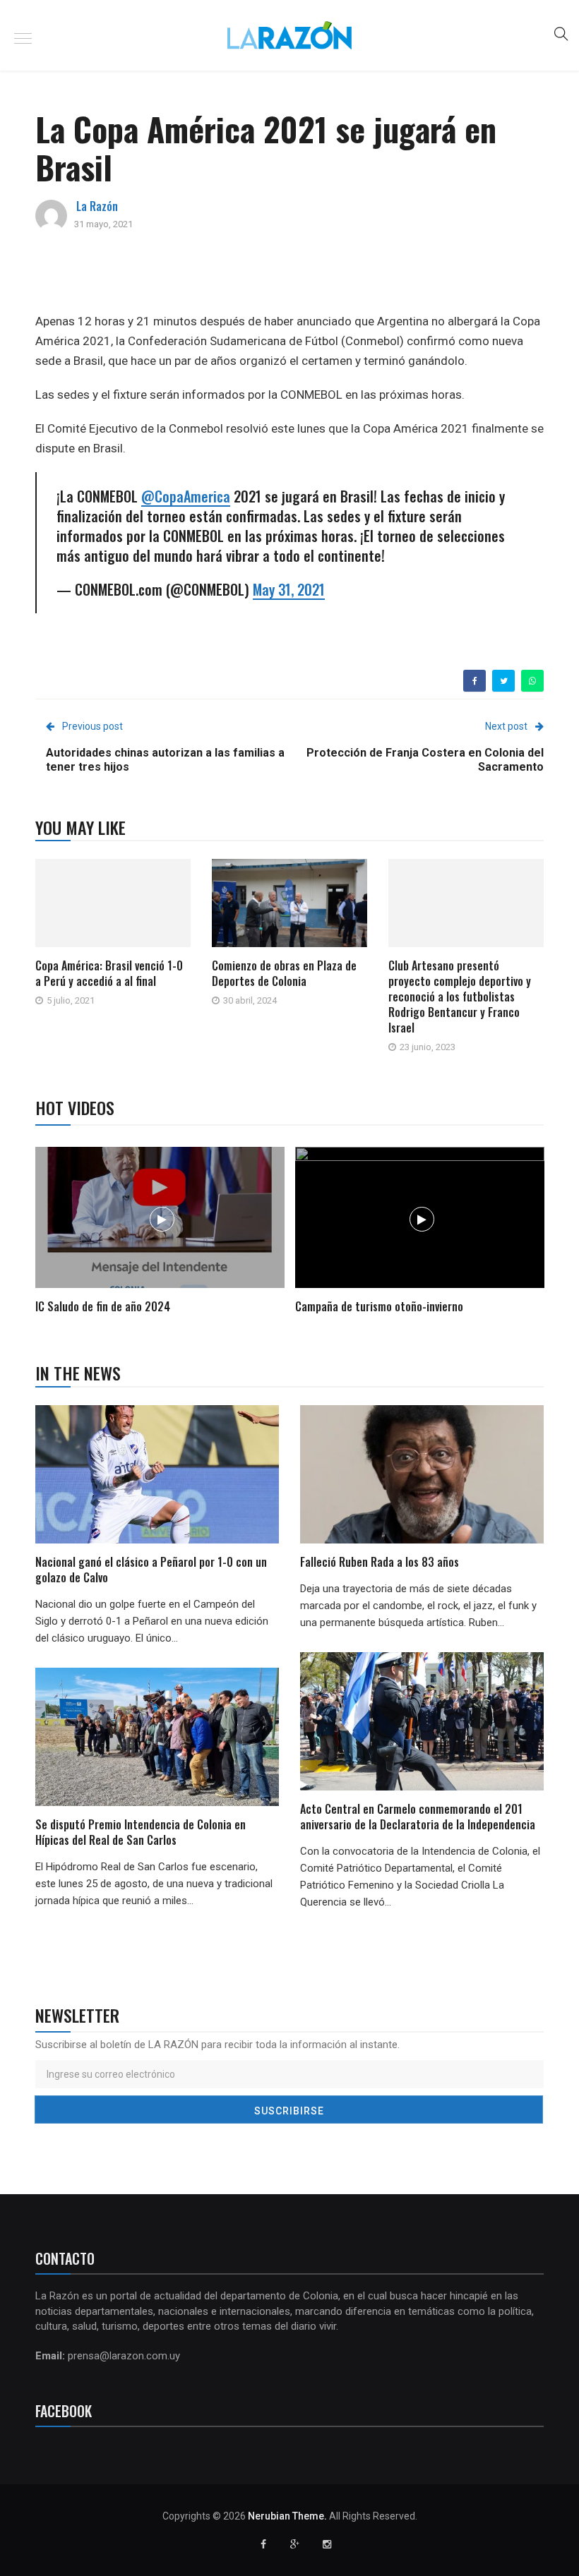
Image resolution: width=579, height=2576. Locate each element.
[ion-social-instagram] (327, 2544)
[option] (160, 1233)
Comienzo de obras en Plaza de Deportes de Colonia (284, 973)
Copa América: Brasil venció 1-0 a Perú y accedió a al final (109, 973)
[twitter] (504, 681)
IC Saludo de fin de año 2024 (103, 1306)
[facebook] (475, 681)
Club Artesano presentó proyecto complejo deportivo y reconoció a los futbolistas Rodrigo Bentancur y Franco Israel (460, 997)
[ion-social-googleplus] (295, 2544)
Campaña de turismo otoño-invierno (379, 1306)
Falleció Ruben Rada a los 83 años (380, 1562)
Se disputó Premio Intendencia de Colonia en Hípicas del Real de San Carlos (141, 1832)
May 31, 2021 (289, 589)
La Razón (97, 206)
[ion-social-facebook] (263, 2544)
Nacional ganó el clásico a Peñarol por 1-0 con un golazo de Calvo (151, 1570)
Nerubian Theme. (287, 2516)
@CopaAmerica (186, 496)
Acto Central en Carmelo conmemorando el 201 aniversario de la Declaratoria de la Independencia (419, 1817)
